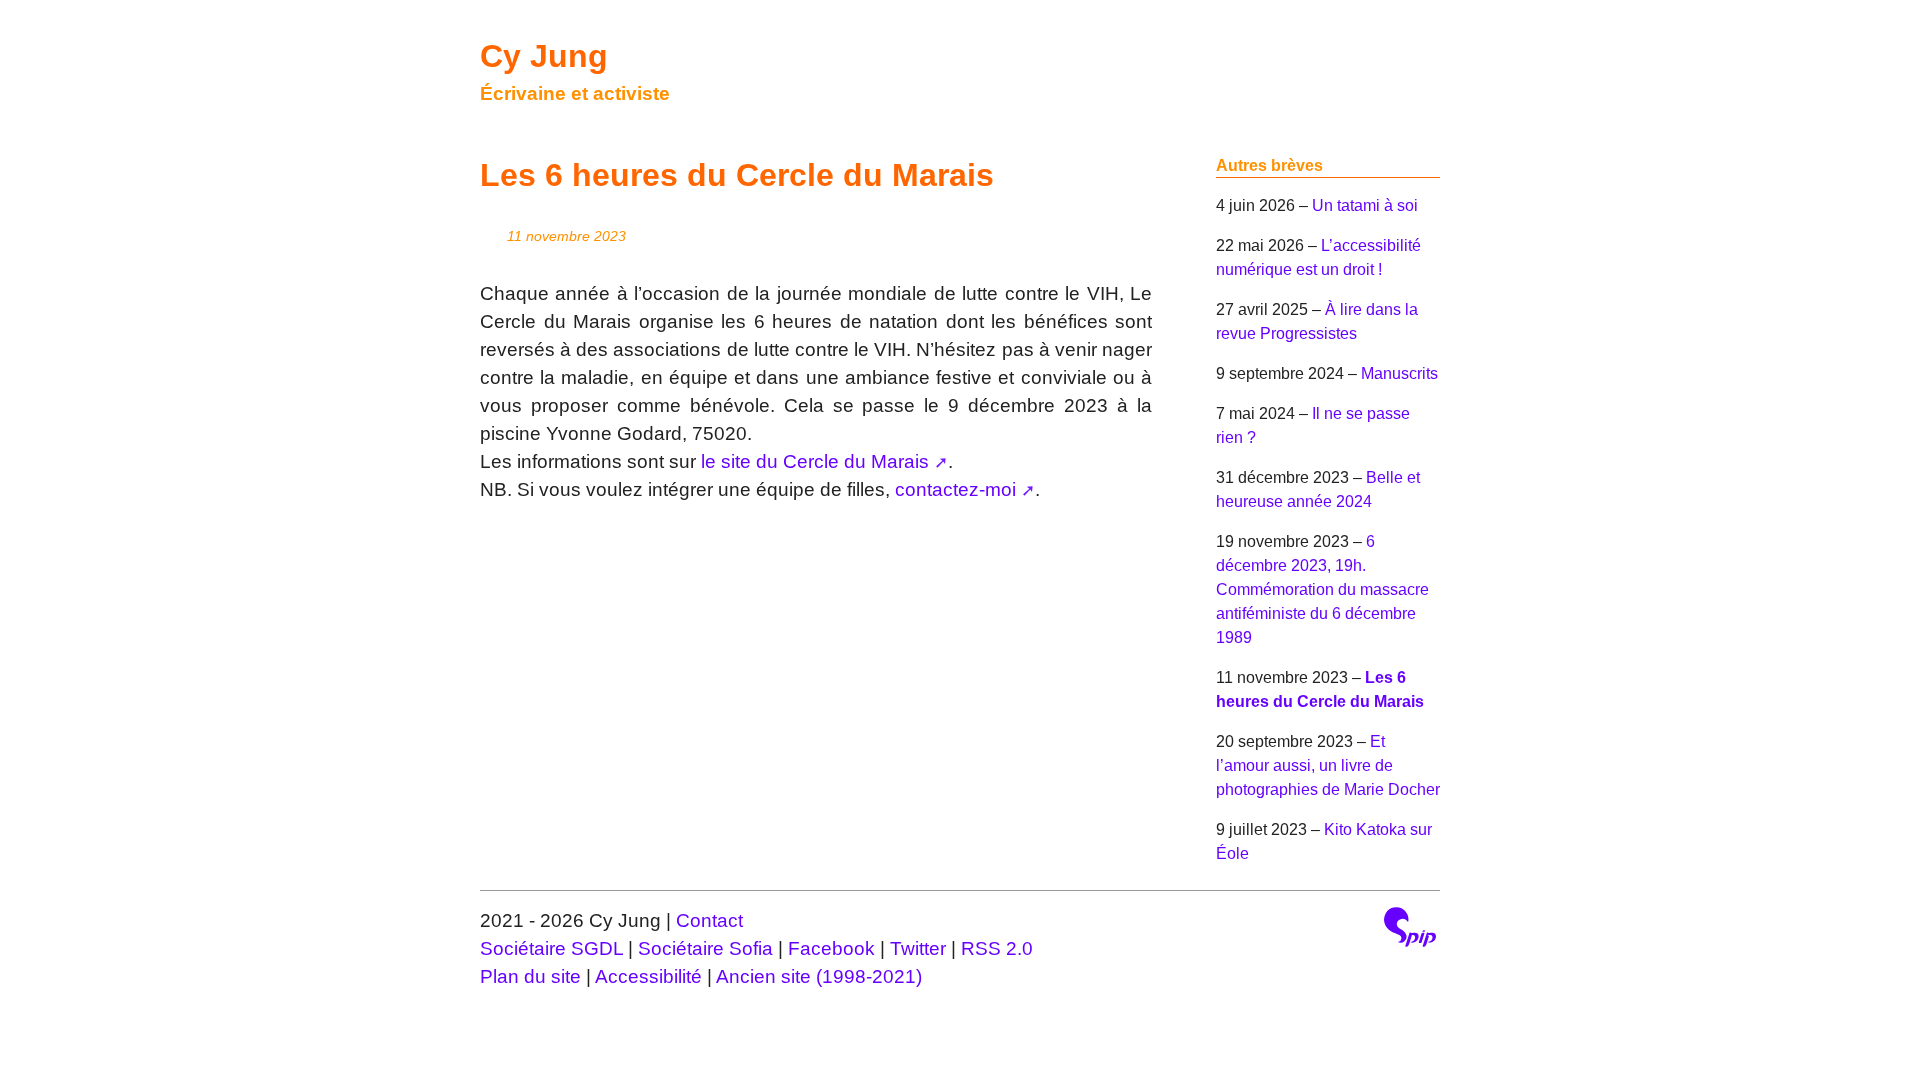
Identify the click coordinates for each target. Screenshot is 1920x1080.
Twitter (920, 948)
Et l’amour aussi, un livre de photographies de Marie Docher (1328, 765)
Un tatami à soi (1365, 205)
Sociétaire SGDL (551, 948)
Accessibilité (648, 976)
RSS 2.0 (997, 948)
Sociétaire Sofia (705, 948)
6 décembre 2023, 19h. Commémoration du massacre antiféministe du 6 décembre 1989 (1322, 589)
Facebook (834, 948)
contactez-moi (955, 489)
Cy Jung (544, 56)
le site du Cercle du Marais (815, 461)
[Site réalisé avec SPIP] (1410, 929)
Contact (709, 920)
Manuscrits (1399, 373)
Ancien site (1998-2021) (819, 976)
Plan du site (530, 976)
